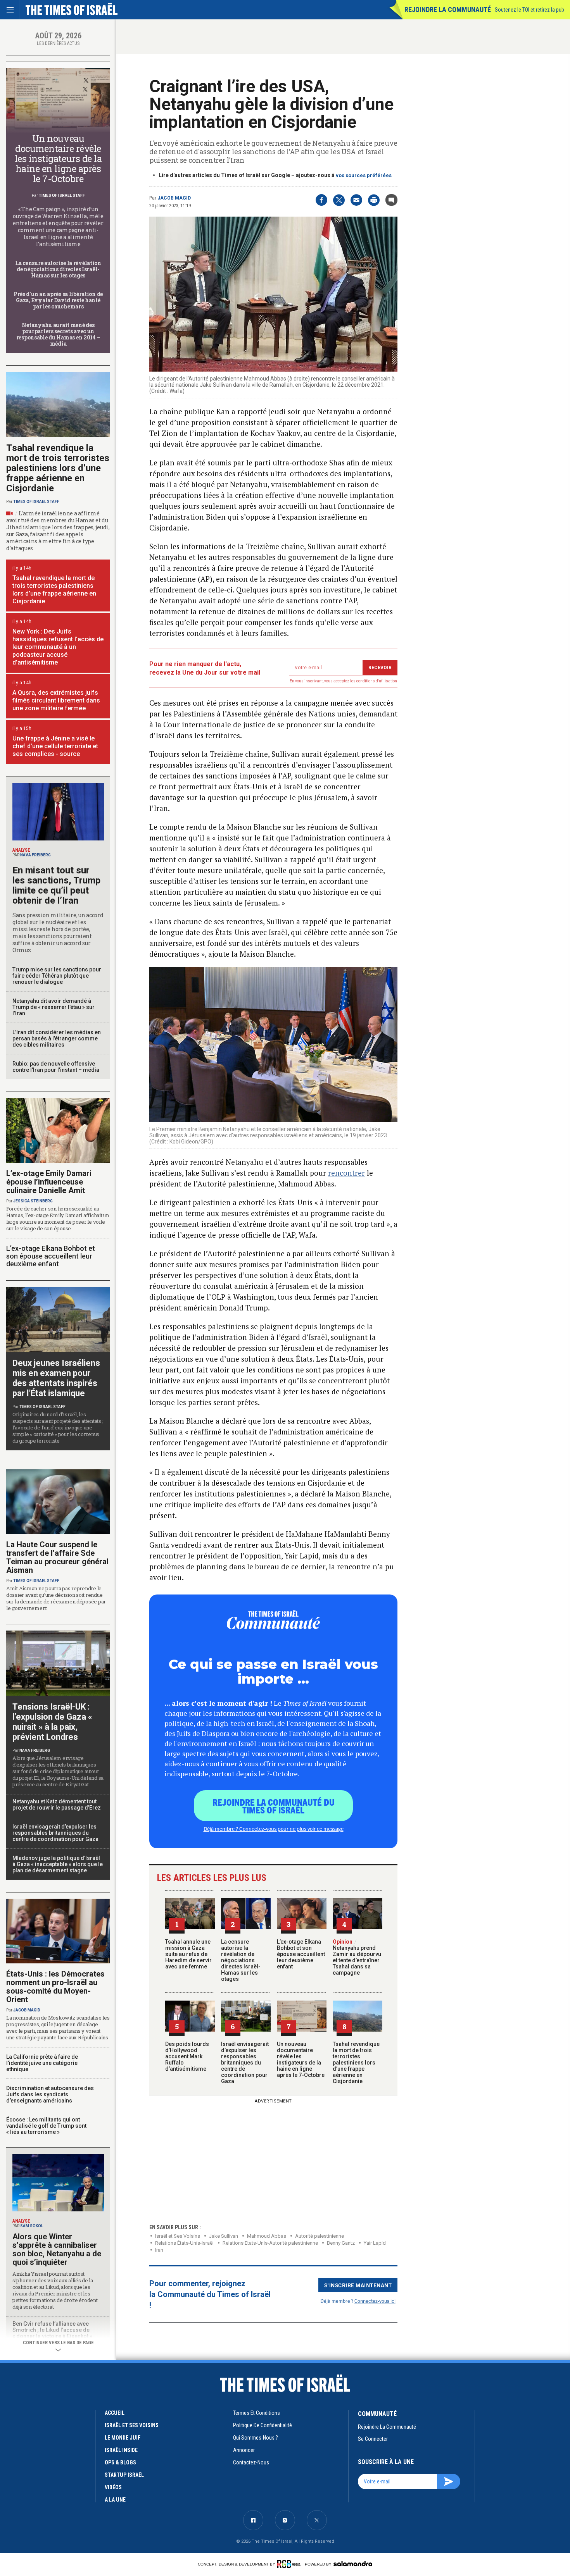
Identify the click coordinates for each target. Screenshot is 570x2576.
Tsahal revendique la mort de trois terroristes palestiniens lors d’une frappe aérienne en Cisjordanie (356, 2063)
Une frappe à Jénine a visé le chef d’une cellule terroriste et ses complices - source (55, 746)
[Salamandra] (353, 2564)
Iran (159, 2250)
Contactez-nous (251, 2462)
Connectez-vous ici (375, 2301)
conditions (366, 681)
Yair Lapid (375, 2243)
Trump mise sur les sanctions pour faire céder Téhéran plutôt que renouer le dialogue (57, 976)
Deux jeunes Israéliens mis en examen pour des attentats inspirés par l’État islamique (56, 1378)
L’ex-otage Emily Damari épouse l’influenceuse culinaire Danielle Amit (49, 1182)
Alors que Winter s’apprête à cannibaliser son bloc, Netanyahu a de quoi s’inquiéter (57, 2249)
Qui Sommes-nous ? (256, 2438)
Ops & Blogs (120, 2462)
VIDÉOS (113, 2487)
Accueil (115, 2413)
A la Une (115, 2500)
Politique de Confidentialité (263, 2425)
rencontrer (346, 1173)
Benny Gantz (341, 2243)
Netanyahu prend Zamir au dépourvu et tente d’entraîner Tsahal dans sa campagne (357, 1957)
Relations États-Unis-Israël (184, 2243)
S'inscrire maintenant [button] (358, 2285)
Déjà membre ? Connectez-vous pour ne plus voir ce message (274, 1829)
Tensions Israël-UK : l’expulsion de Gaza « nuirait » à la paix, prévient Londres (52, 1722)
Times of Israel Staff (62, 195)
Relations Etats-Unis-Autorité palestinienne (270, 2243)
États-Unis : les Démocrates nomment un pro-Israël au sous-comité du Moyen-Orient (55, 1987)
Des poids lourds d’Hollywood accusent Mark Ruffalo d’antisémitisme (187, 2056)
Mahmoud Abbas (267, 2236)
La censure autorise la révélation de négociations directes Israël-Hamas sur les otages (241, 1960)
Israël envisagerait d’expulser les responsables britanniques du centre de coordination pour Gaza (245, 2063)
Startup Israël (124, 2475)
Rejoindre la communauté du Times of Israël (274, 1806)
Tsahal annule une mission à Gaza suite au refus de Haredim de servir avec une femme (188, 1954)
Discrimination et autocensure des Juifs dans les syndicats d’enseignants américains (50, 2094)
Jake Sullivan (224, 2236)
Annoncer (244, 2450)
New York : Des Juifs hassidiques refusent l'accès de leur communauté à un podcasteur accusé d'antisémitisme (58, 647)
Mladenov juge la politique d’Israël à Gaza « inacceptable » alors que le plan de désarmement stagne (58, 1864)
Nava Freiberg (35, 855)
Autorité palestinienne (320, 2236)
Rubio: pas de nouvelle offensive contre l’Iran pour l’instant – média (56, 1067)
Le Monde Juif (123, 2438)
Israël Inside (121, 2450)
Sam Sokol (32, 2226)
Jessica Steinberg (33, 1201)
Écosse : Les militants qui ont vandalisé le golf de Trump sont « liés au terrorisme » (46, 2126)
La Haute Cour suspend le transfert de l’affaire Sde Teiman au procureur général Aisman (57, 1557)
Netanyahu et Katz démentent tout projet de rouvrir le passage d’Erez (57, 1805)
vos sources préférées (364, 175)
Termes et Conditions (256, 2413)
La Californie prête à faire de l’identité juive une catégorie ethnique (42, 2063)
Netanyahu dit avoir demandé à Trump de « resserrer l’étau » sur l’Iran (54, 1007)
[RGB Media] (290, 2564)
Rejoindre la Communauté (448, 9)
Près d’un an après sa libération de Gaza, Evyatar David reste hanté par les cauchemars (58, 300)
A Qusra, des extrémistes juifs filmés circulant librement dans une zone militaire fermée (56, 700)
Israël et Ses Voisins (178, 2236)
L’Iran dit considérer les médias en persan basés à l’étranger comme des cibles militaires (57, 1038)
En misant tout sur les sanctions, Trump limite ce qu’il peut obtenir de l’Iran (56, 885)
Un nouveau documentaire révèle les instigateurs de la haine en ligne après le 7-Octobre (301, 2059)
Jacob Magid (174, 198)
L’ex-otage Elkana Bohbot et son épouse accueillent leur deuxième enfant (301, 1954)
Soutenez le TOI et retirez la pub (529, 10)
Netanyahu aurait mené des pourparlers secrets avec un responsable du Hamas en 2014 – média (58, 334)
